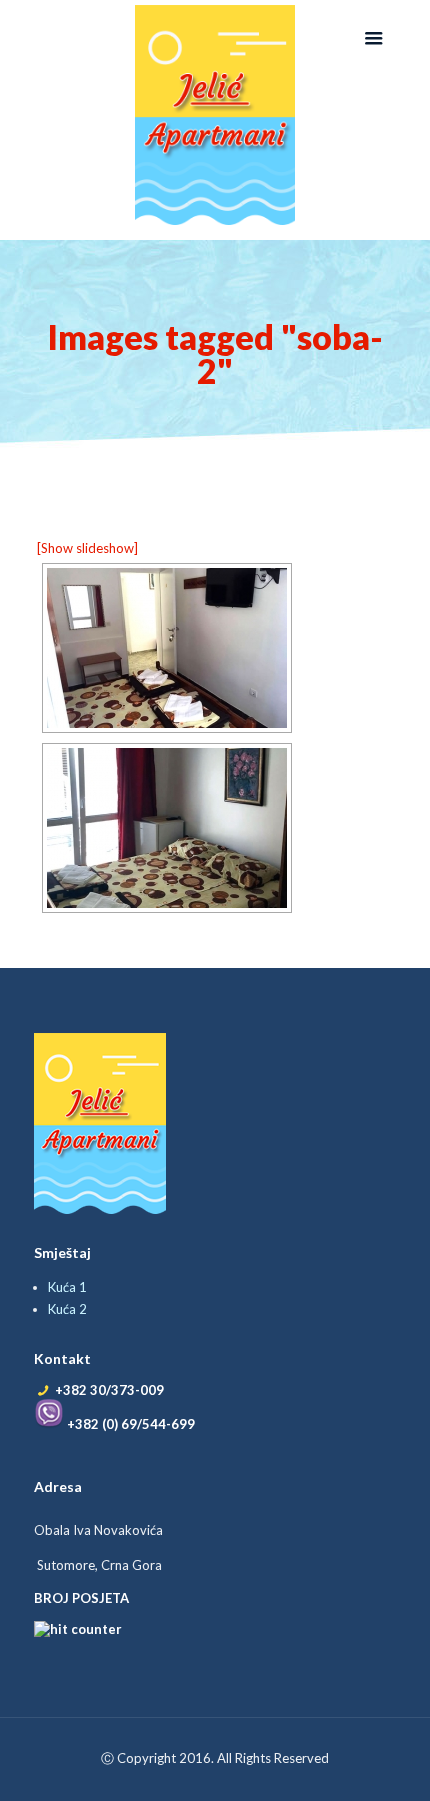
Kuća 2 (67, 1309)
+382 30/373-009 (109, 1390)
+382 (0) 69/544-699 (129, 1424)
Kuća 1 (67, 1287)
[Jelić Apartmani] (215, 115)
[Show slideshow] (87, 548)
